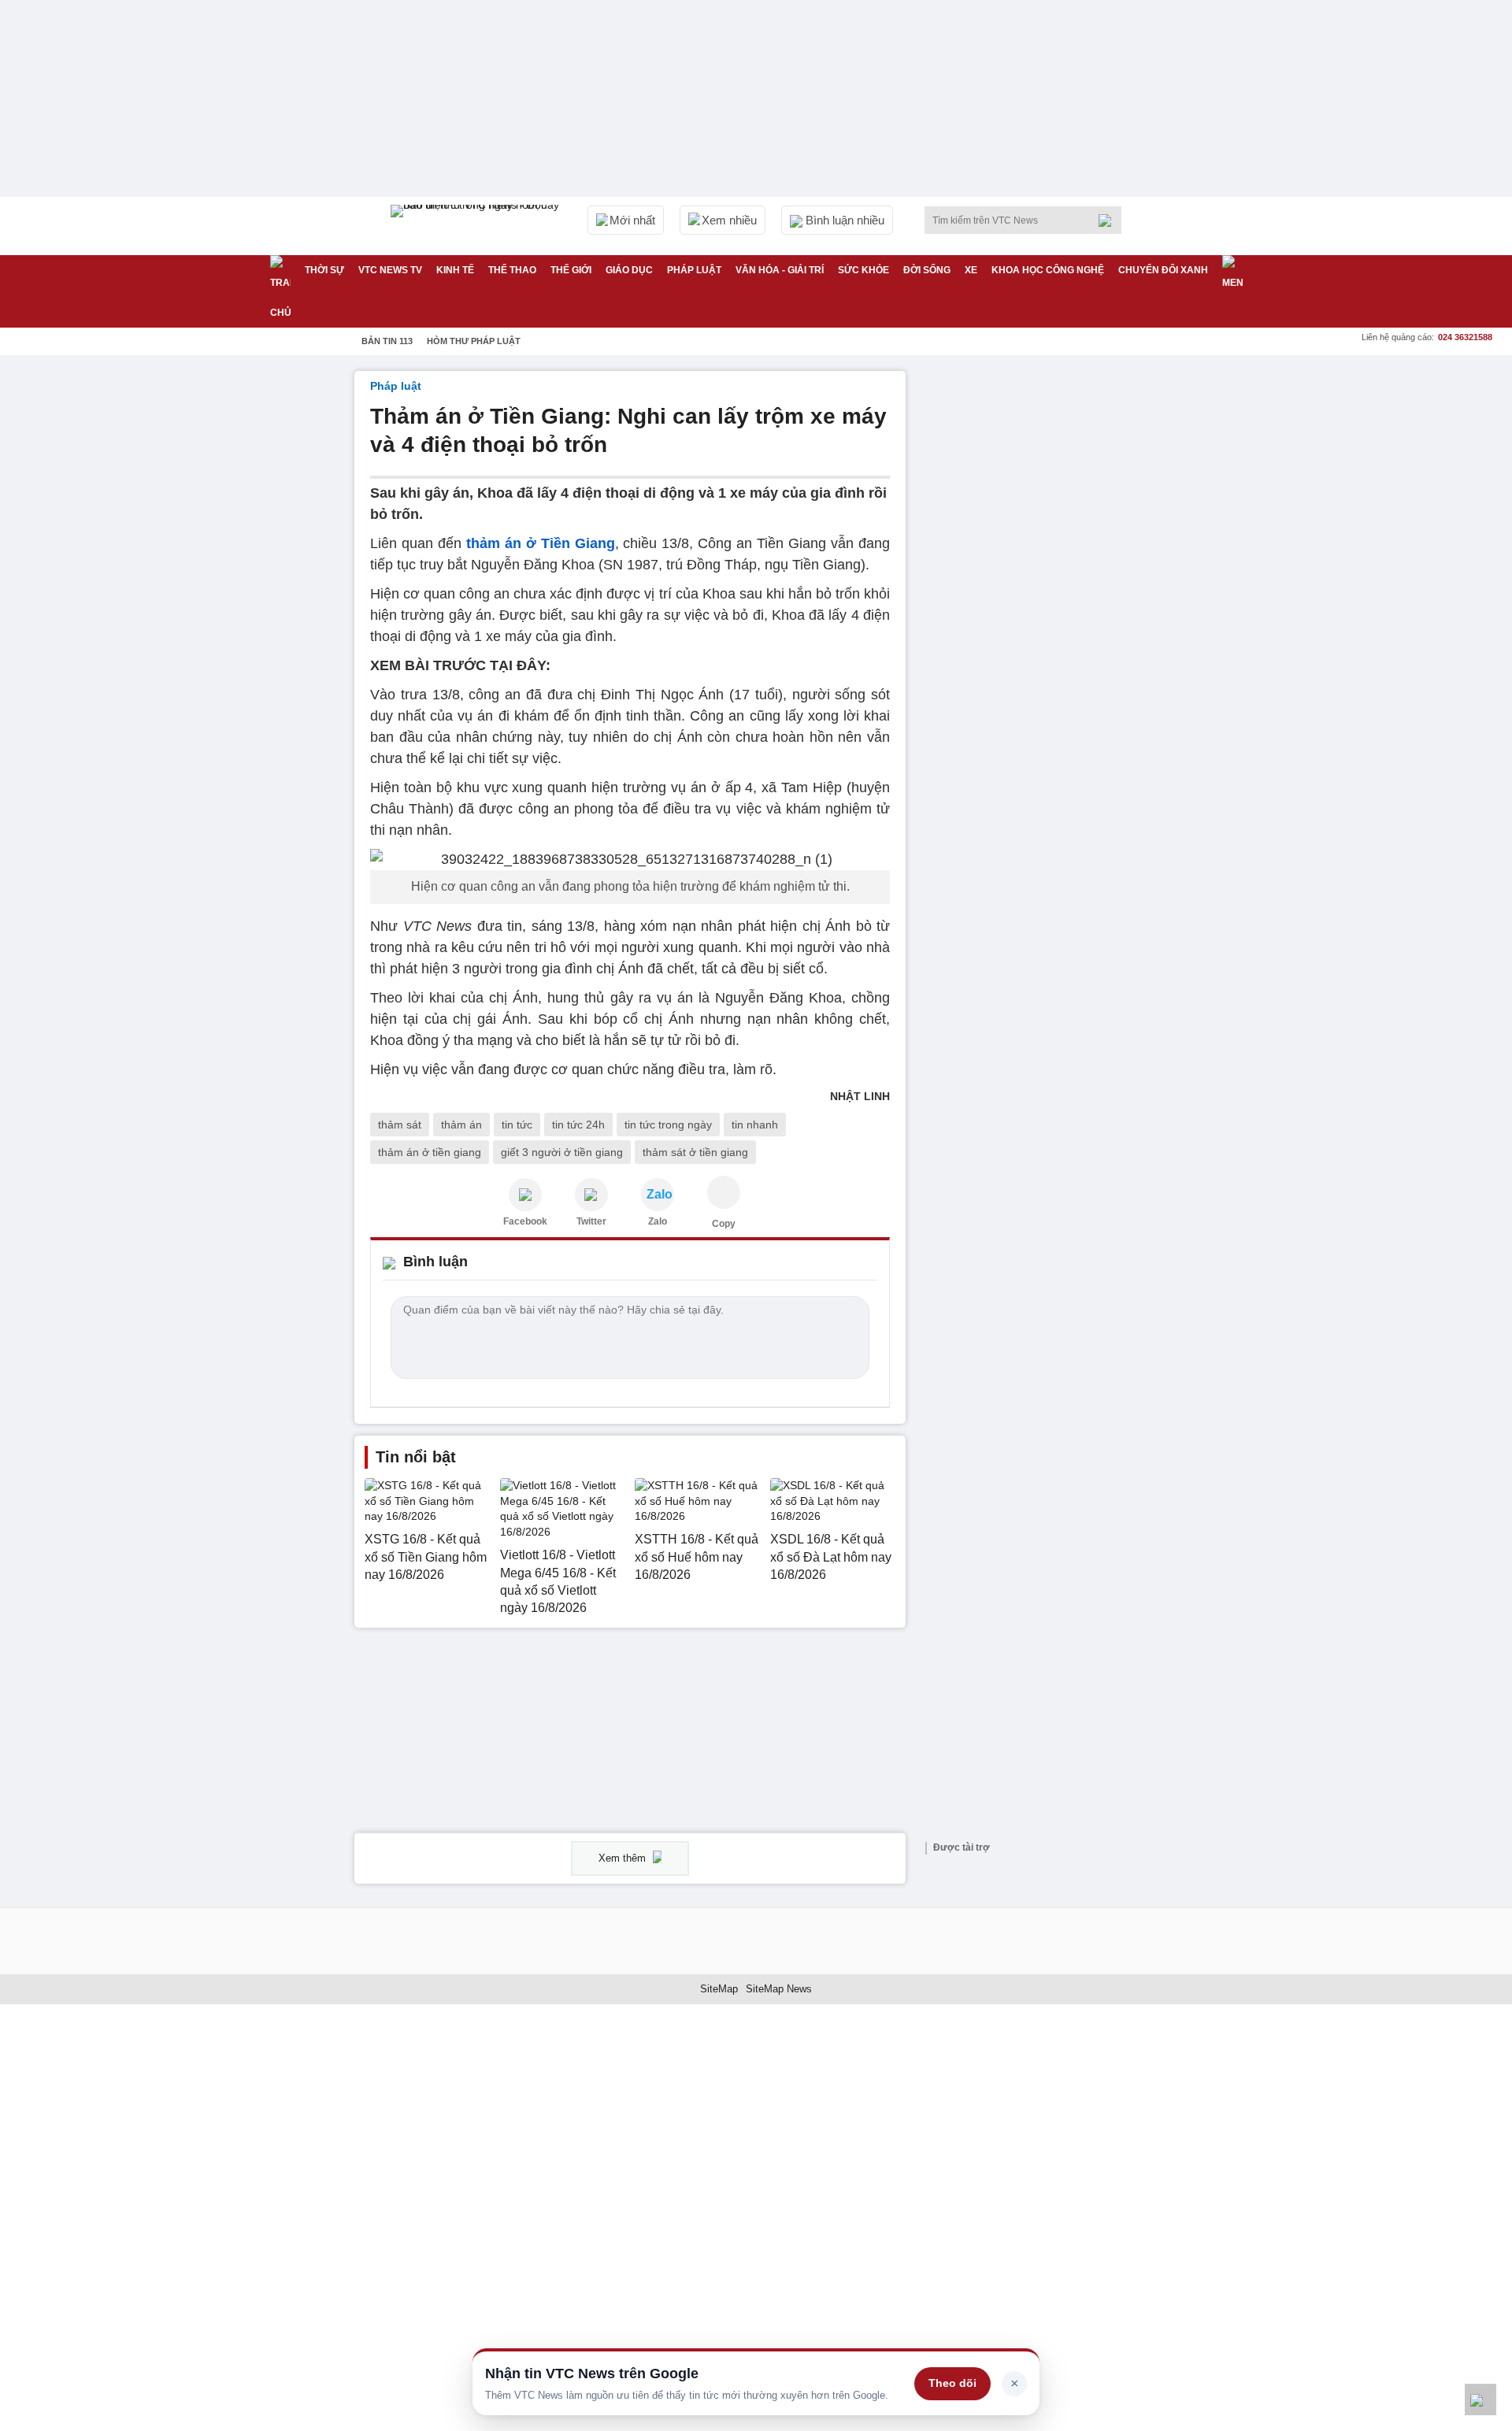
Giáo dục (629, 270)
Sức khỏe (863, 270)
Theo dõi (952, 2383)
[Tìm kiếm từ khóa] (1110, 220)
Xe (971, 270)
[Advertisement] (1039, 607)
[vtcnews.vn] (525, 1195)
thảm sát (400, 1125)
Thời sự (324, 270)
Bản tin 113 (387, 341)
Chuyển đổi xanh (1163, 270)
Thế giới (571, 270)
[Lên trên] (1480, 2400)
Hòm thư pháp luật (474, 341)
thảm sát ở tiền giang (695, 1152)
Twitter (591, 1221)
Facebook (525, 1221)
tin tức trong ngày (668, 1125)
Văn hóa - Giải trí (780, 270)
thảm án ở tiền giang (430, 1152)
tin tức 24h (578, 1125)
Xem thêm (624, 1858)
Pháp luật (694, 270)
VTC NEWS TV (390, 270)
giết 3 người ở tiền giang (562, 1152)
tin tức (517, 1125)
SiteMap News (779, 1989)
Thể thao (512, 270)
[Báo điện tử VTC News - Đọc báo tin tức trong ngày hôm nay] (477, 226)
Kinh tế (455, 270)
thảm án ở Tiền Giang (541, 543)
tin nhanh (755, 1125)
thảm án (461, 1125)
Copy (724, 1224)
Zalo (658, 1221)
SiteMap (719, 1989)
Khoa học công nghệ (1048, 270)
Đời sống (927, 270)
